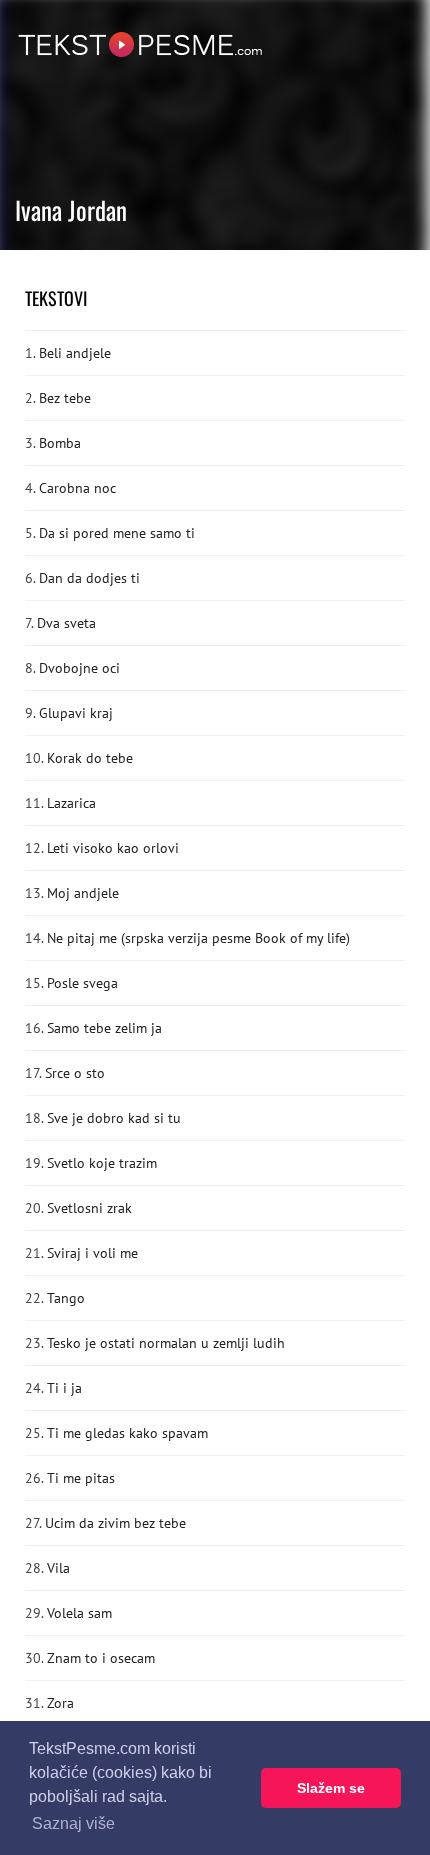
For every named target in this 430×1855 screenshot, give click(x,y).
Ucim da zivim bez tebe (115, 1523)
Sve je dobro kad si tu (114, 1118)
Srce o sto (75, 1073)
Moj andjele (83, 893)
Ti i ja (64, 1388)
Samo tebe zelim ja (104, 1028)
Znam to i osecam (101, 1658)
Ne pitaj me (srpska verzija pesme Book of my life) (198, 938)
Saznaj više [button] (73, 1823)
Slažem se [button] (331, 1788)
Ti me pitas (81, 1478)
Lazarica (71, 803)
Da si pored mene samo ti (117, 533)
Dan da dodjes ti (89, 578)
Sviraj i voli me (92, 1253)
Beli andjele (75, 353)
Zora (60, 1703)
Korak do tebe (90, 758)
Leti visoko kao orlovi (113, 848)
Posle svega (82, 983)
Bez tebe (65, 398)
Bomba (60, 443)
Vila (58, 1568)
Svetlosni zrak (89, 1208)
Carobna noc (77, 488)
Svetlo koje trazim (102, 1163)
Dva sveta (66, 623)
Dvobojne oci (79, 668)
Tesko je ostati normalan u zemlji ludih (166, 1343)
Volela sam (79, 1613)
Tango (66, 1298)
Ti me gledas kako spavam (127, 1433)
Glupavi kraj (76, 713)
